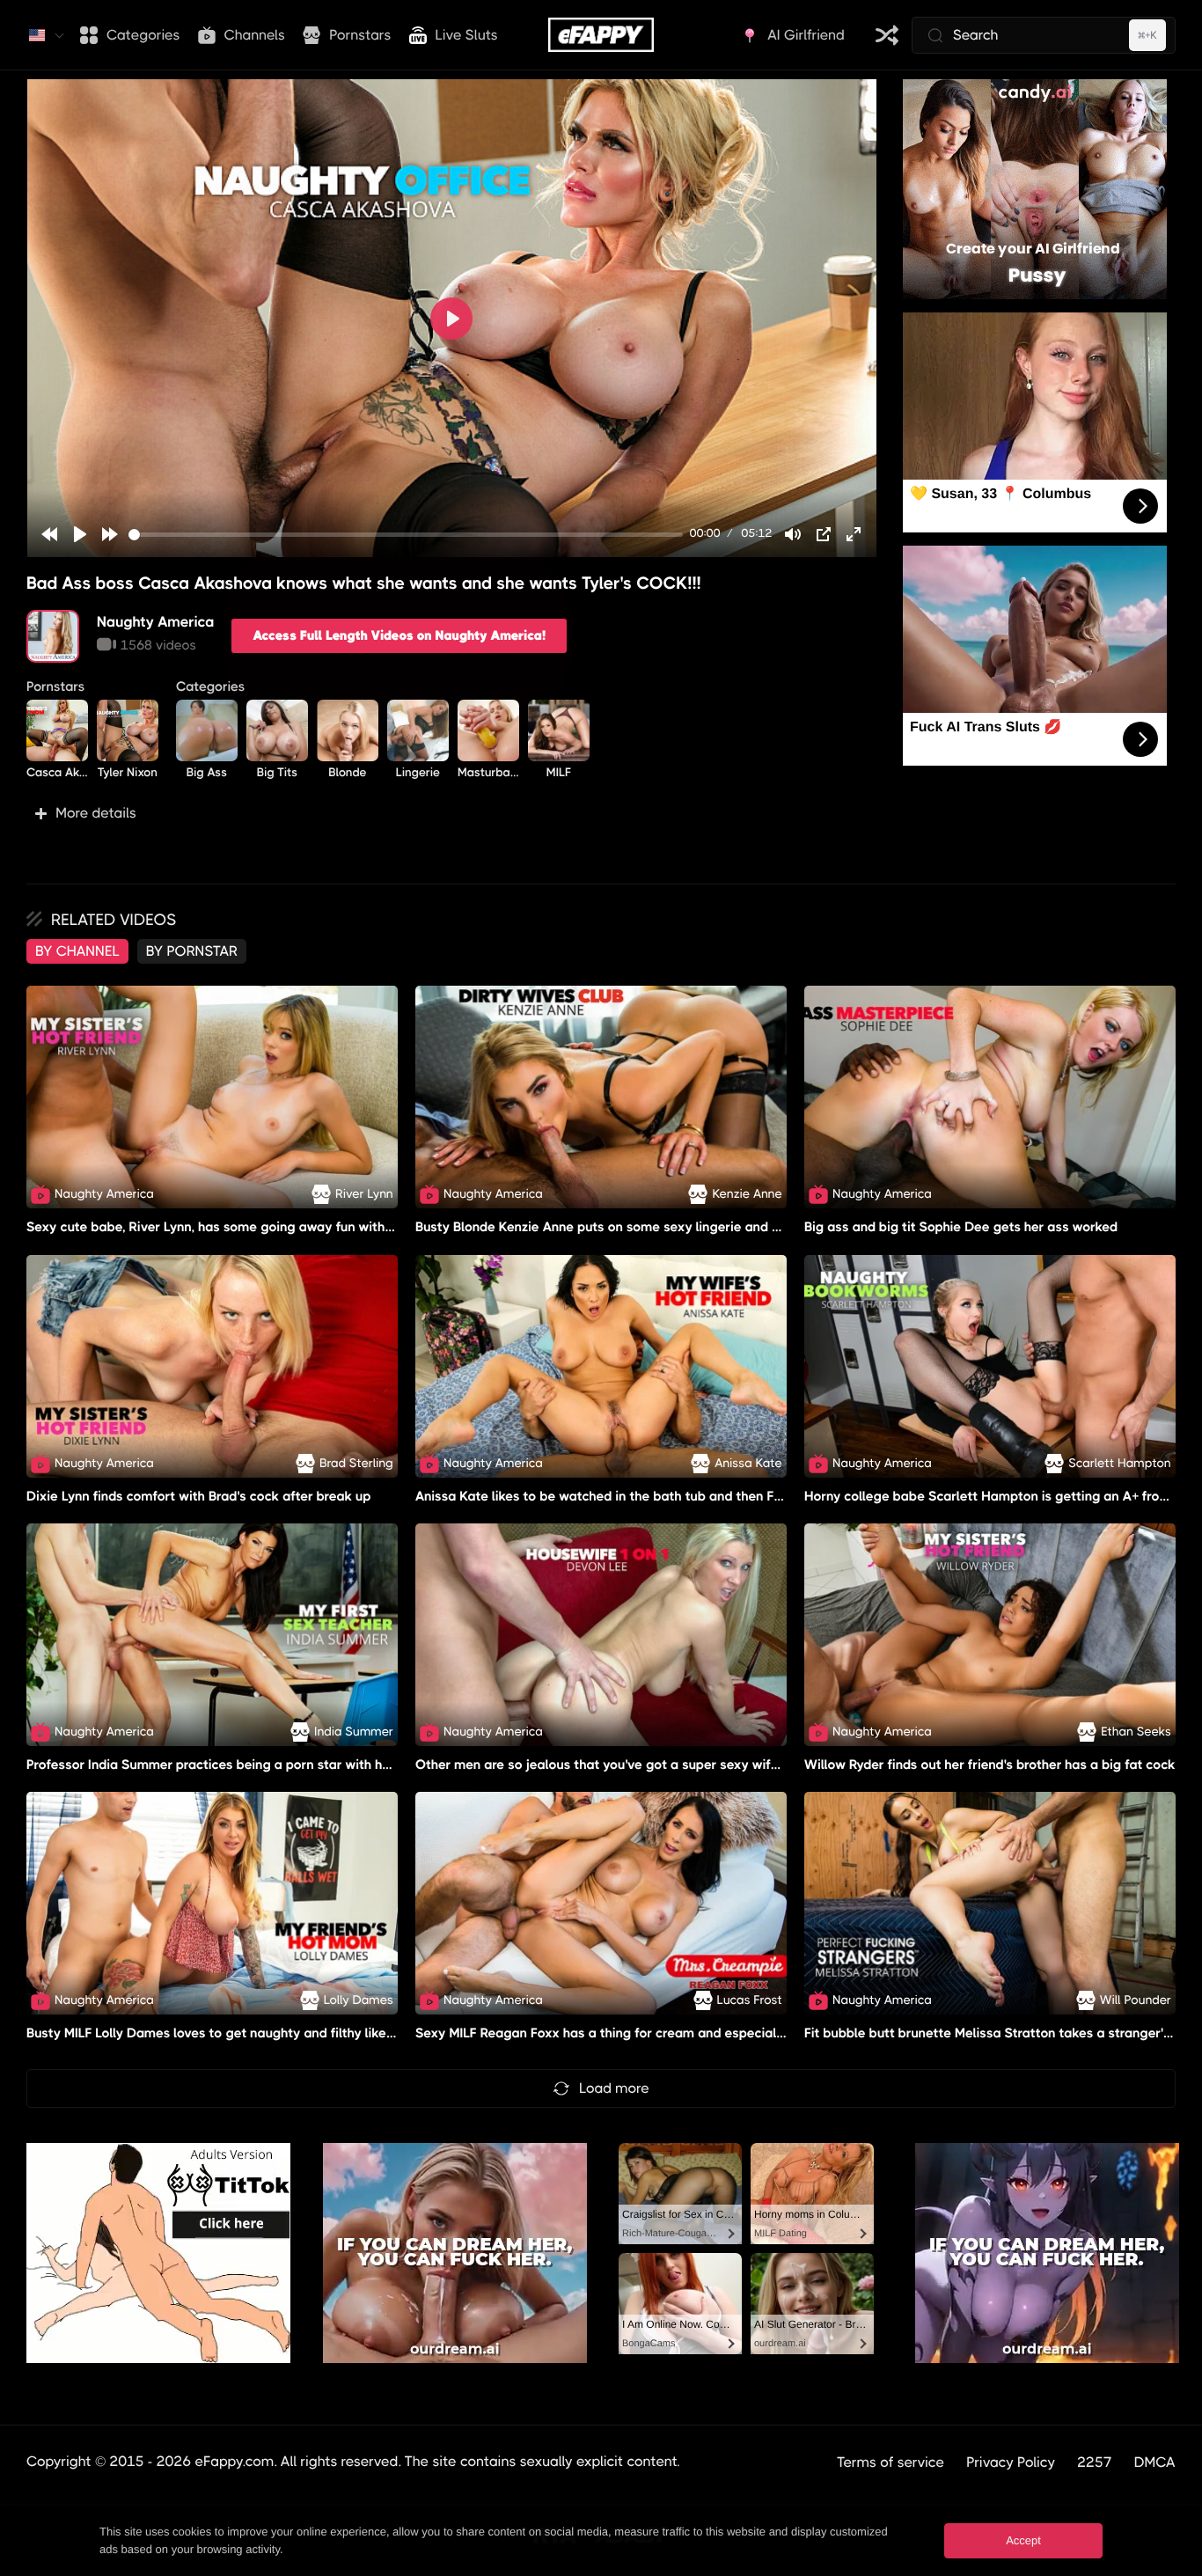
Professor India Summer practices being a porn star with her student (236, 1765)
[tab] (77, 951)
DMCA (1155, 2462)
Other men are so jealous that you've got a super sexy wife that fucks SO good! (660, 1765)
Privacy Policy (1011, 2462)
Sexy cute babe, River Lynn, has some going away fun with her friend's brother (266, 1228)
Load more (614, 2088)
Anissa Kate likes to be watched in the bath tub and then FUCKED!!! (622, 1496)
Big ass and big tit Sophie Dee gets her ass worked (961, 1228)
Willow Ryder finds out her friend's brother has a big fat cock (990, 1765)
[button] (451, 813)
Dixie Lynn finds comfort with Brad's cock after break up (199, 1496)
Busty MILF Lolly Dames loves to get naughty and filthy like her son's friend (255, 2033)
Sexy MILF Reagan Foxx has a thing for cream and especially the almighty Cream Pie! (677, 2033)
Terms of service (891, 2462)
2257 (1095, 2462)
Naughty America (155, 622)
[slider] (406, 535)
